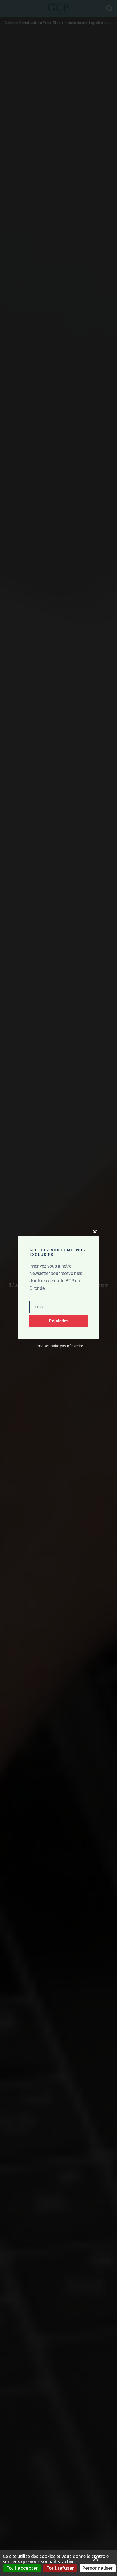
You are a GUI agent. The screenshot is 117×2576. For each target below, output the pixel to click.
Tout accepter (22, 2568)
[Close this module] (95, 1232)
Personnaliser (98, 2568)
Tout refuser (60, 2568)
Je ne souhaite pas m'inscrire (59, 1346)
